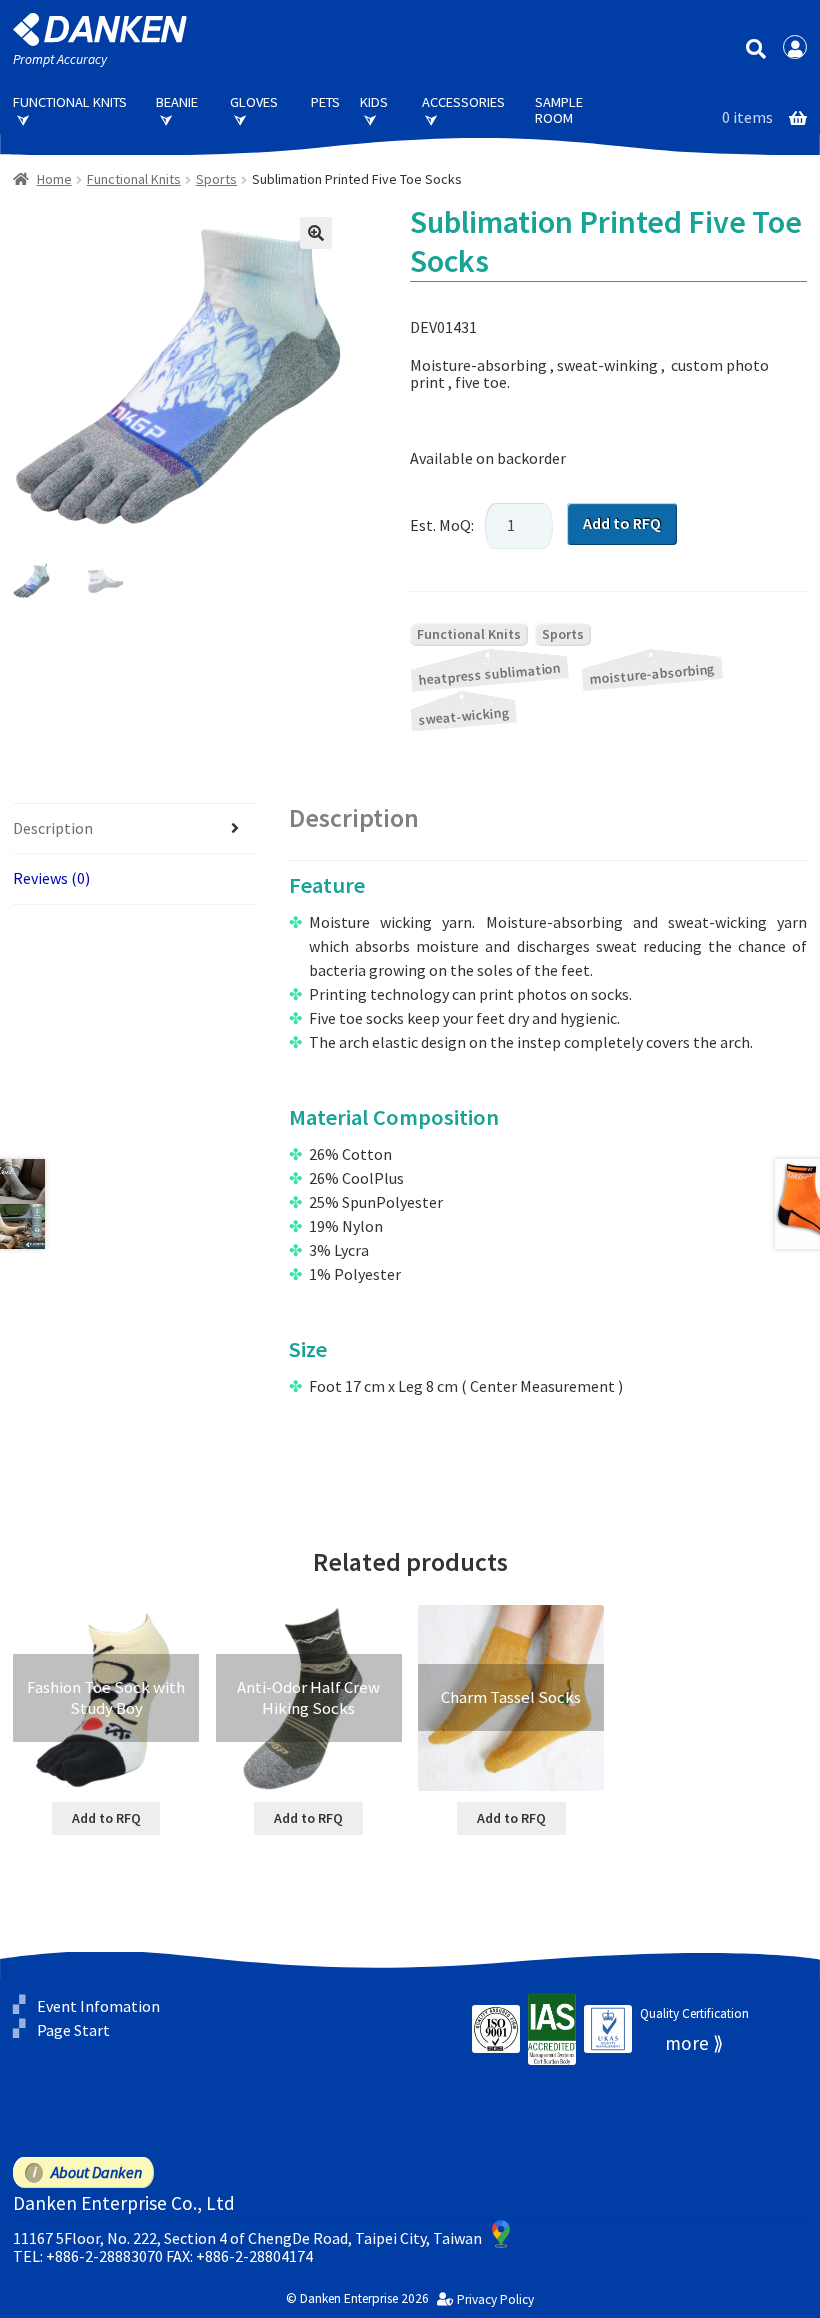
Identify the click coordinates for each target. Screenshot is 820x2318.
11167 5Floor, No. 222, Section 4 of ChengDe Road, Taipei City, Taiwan (247, 2238)
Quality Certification (694, 2013)
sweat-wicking (464, 716)
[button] (316, 233)
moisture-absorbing (652, 674)
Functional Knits (70, 102)
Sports (216, 179)
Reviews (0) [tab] (51, 878)
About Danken (96, 2172)
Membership (795, 47)
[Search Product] (755, 47)
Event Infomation (98, 2005)
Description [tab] (53, 828)
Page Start (73, 2030)
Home (54, 179)
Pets (325, 102)
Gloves (254, 102)
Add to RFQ (622, 523)
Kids (374, 102)
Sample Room (559, 110)
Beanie (177, 102)
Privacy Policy (495, 2300)
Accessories (463, 102)
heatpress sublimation (490, 674)
